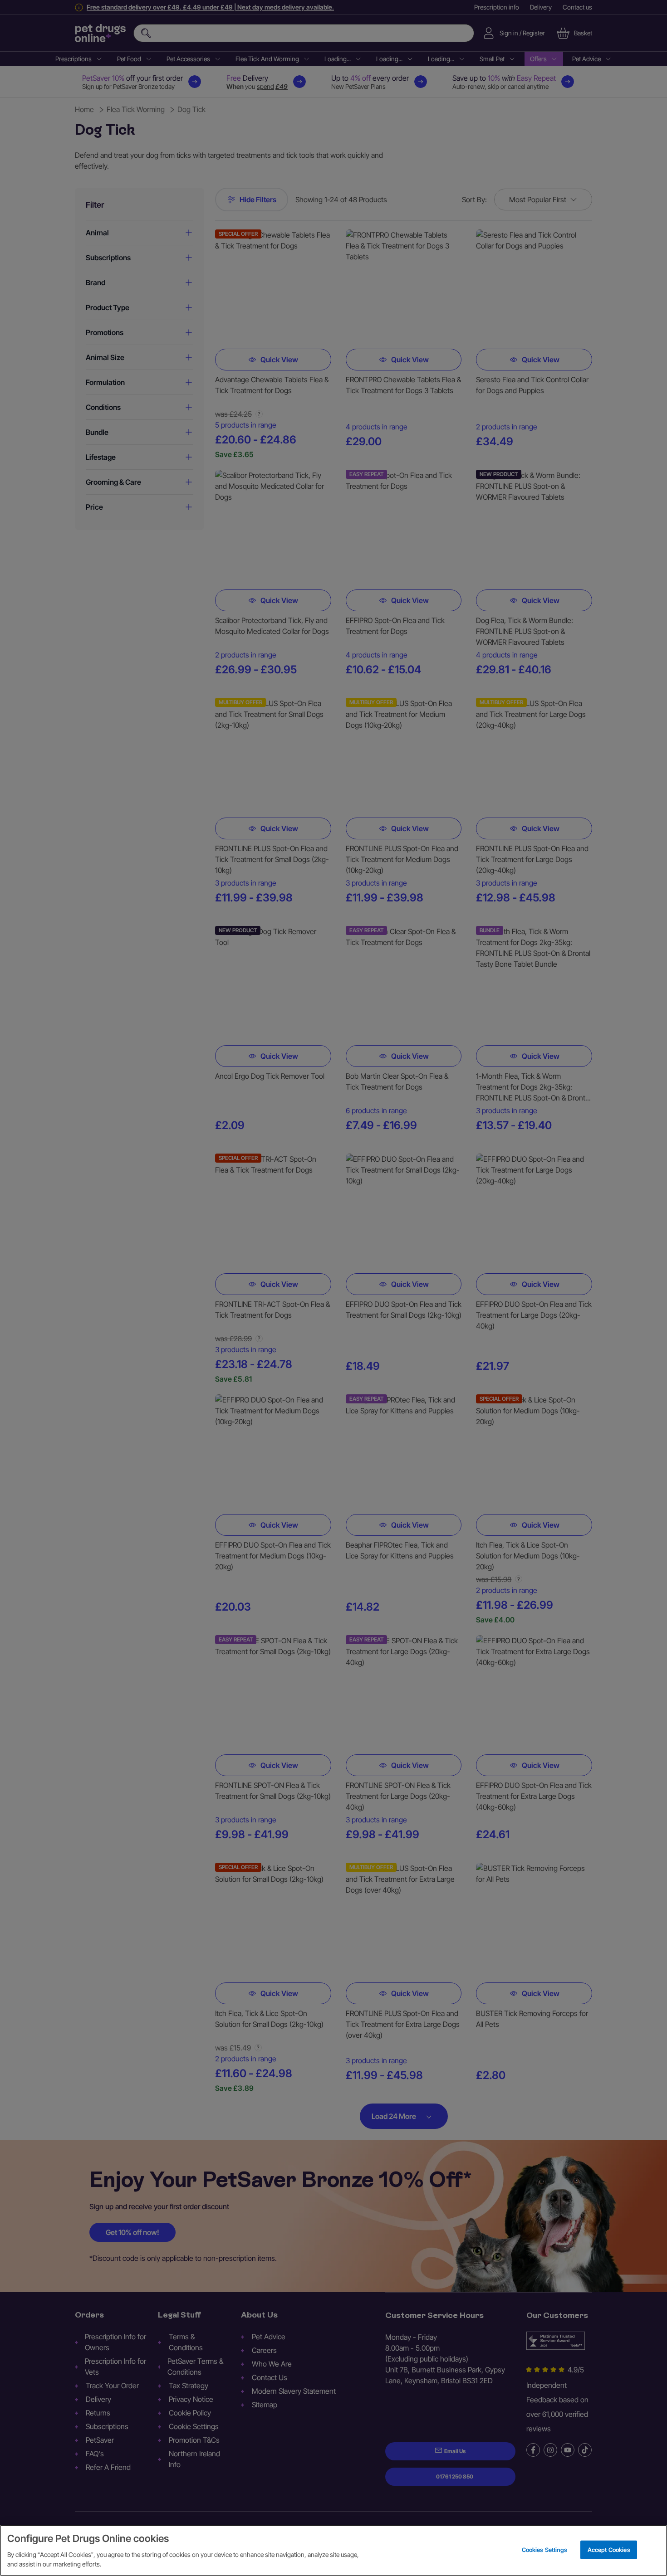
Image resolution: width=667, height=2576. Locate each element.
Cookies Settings (544, 2549)
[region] (333, 2550)
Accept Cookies (609, 2549)
